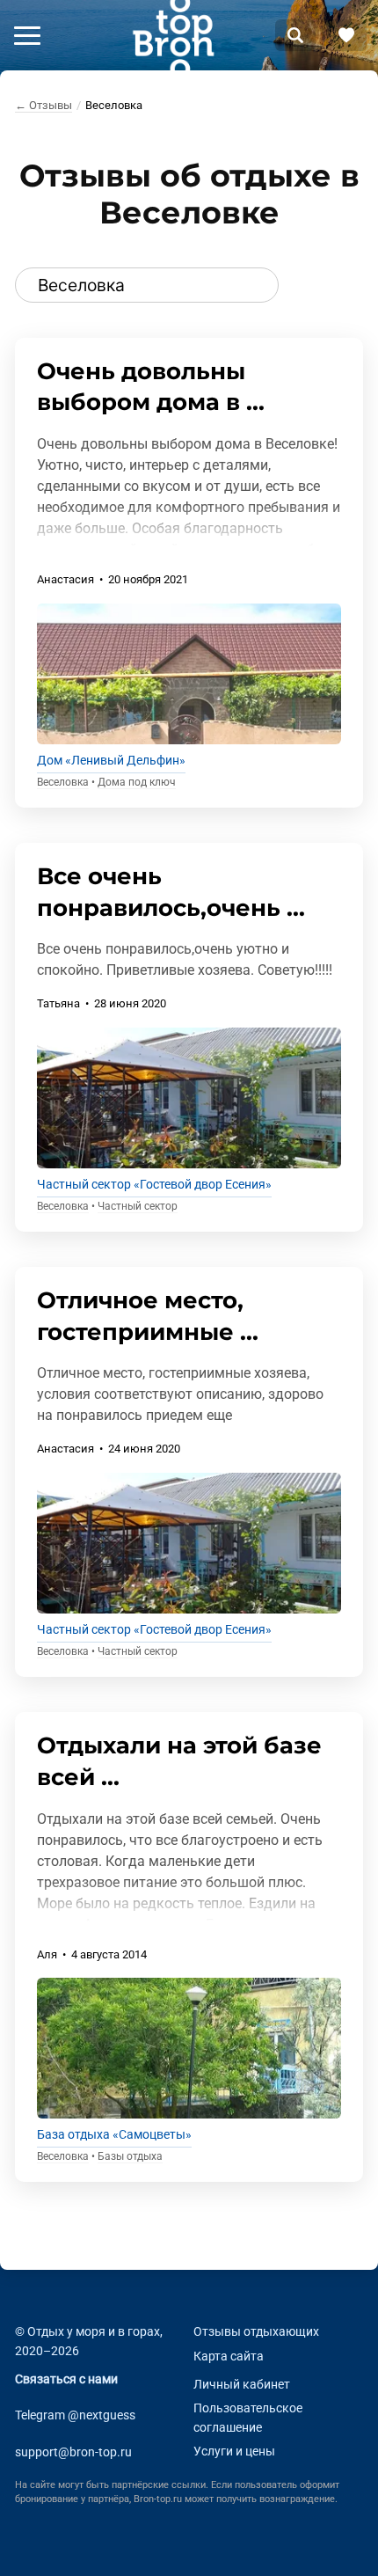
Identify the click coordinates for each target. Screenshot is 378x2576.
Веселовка (63, 782)
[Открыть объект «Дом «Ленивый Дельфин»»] (189, 674)
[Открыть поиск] (295, 35)
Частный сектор (138, 1206)
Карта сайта (229, 2356)
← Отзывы (44, 105)
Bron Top (173, 35)
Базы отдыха (130, 2156)
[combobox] (147, 285)
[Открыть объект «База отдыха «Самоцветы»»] (189, 2048)
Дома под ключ (137, 782)
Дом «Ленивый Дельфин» (111, 761)
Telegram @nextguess (75, 2415)
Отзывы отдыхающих (256, 2332)
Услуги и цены (234, 2452)
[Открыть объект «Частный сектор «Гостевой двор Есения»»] (189, 1098)
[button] (27, 35)
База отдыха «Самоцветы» (114, 2135)
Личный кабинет (242, 2384)
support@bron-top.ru (73, 2452)
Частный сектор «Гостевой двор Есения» (154, 1185)
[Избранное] (346, 35)
